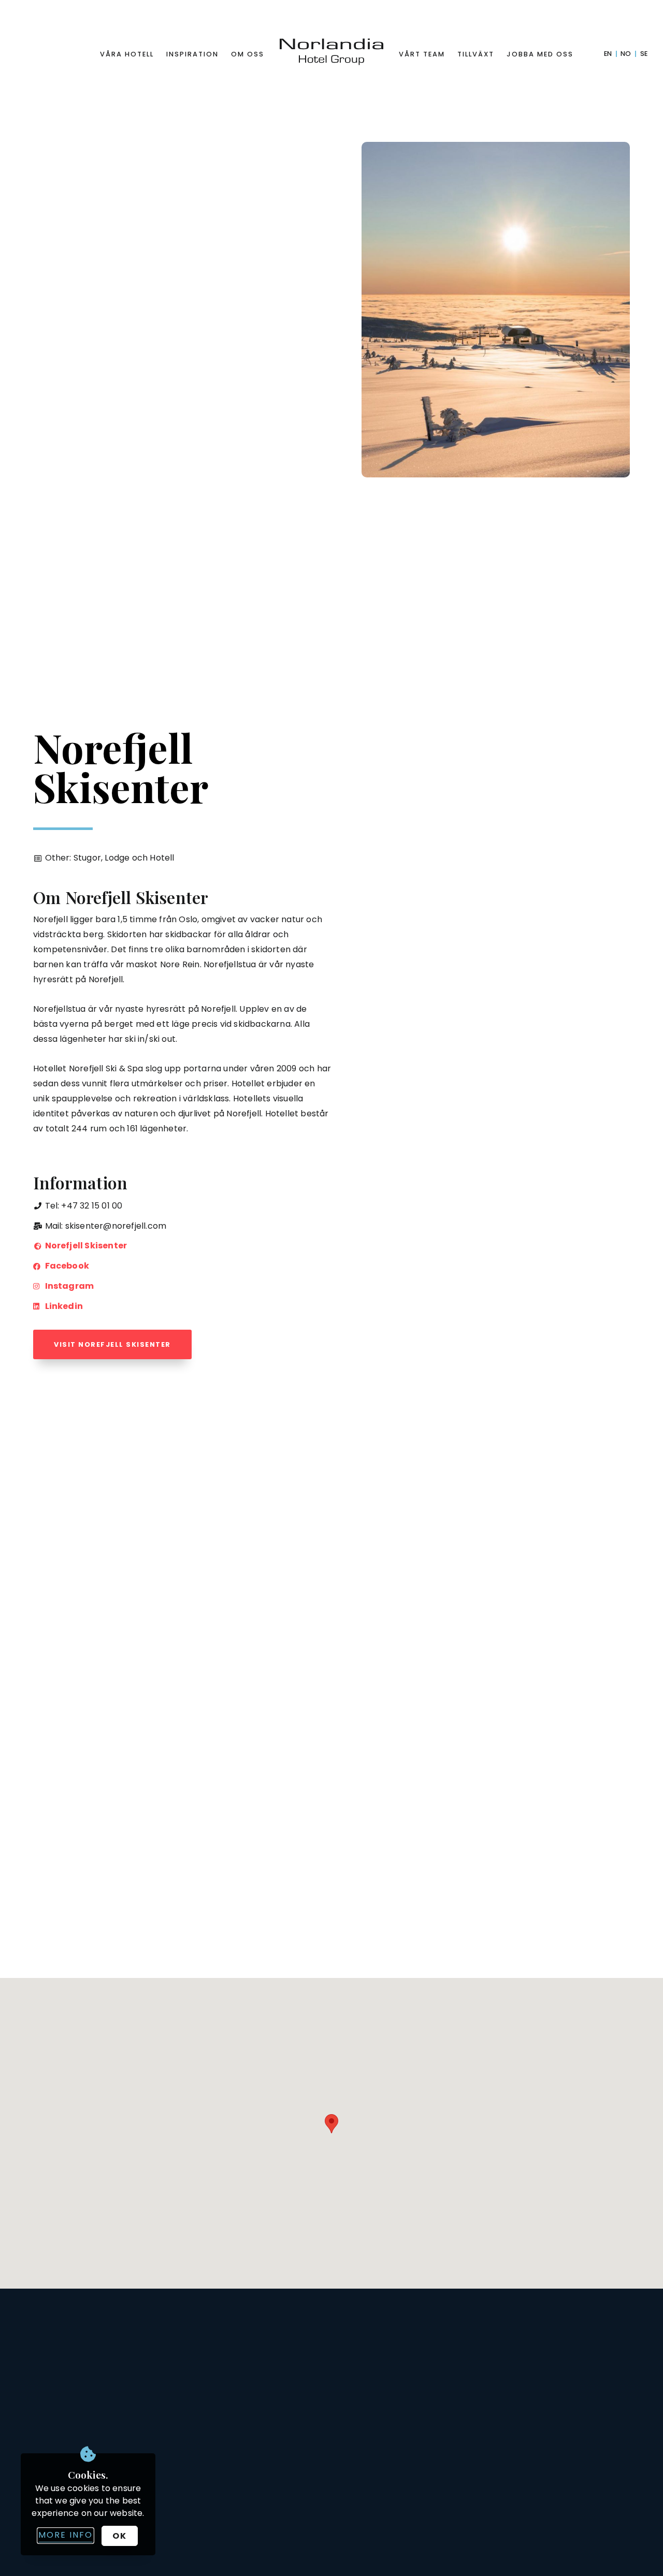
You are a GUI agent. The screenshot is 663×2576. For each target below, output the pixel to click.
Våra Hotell (127, 54)
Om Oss (248, 54)
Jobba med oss (540, 54)
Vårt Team (422, 54)
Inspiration (192, 54)
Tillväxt (476, 54)
